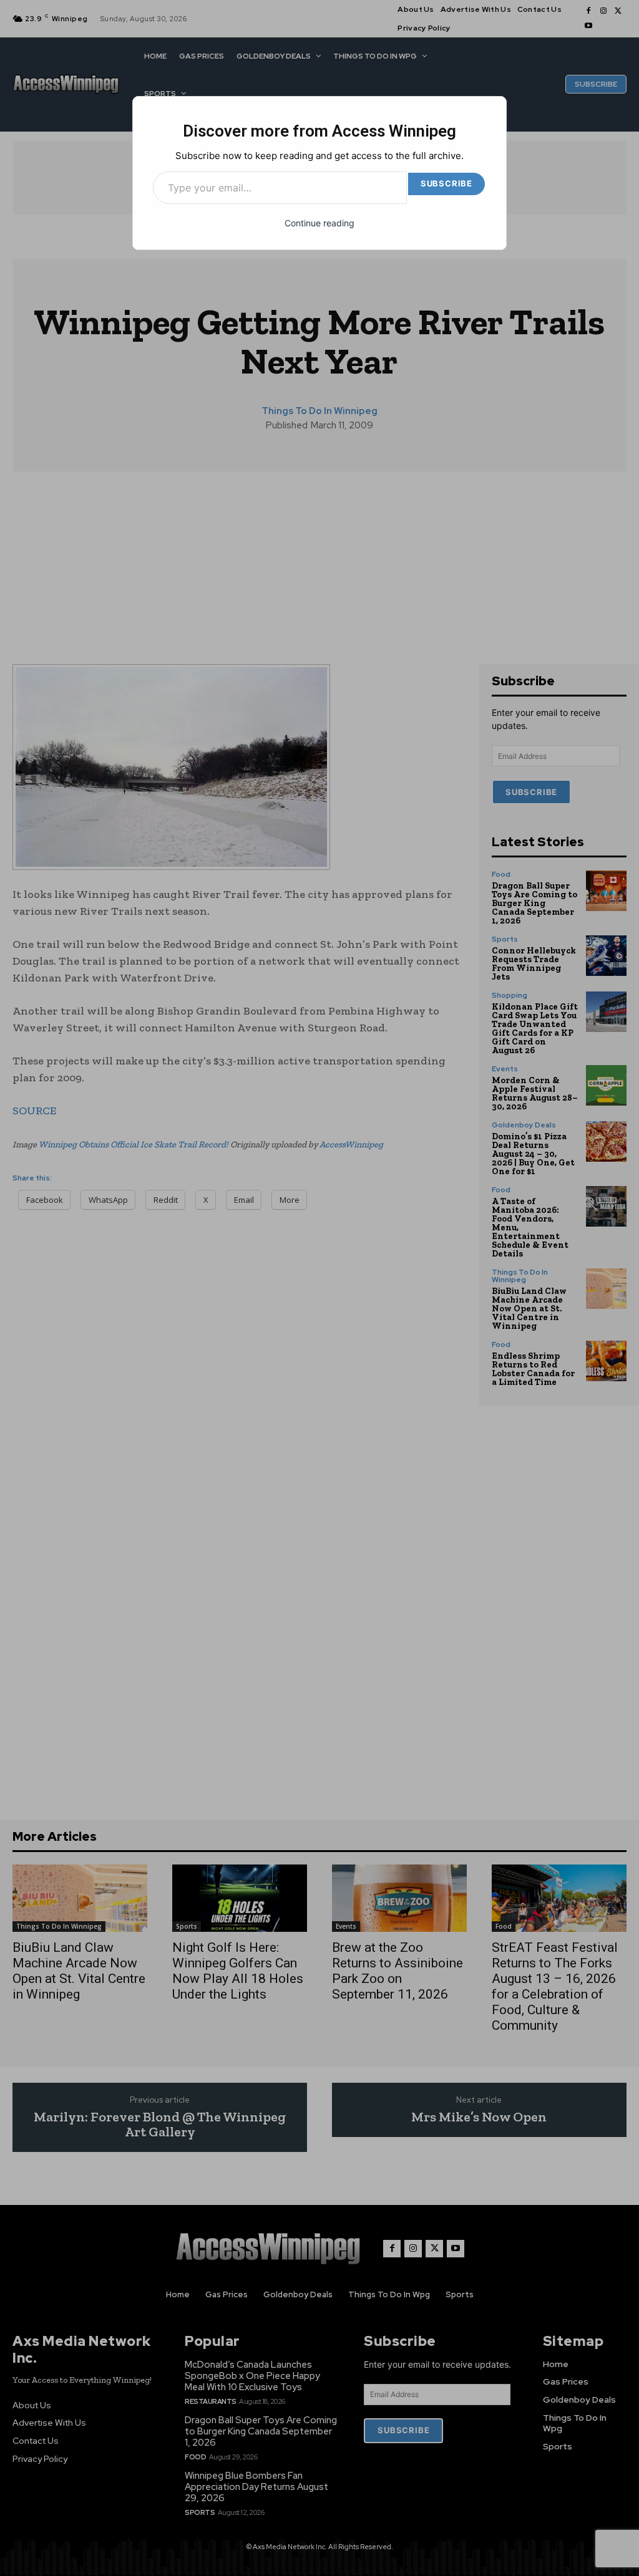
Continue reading (319, 223)
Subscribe (446, 183)
